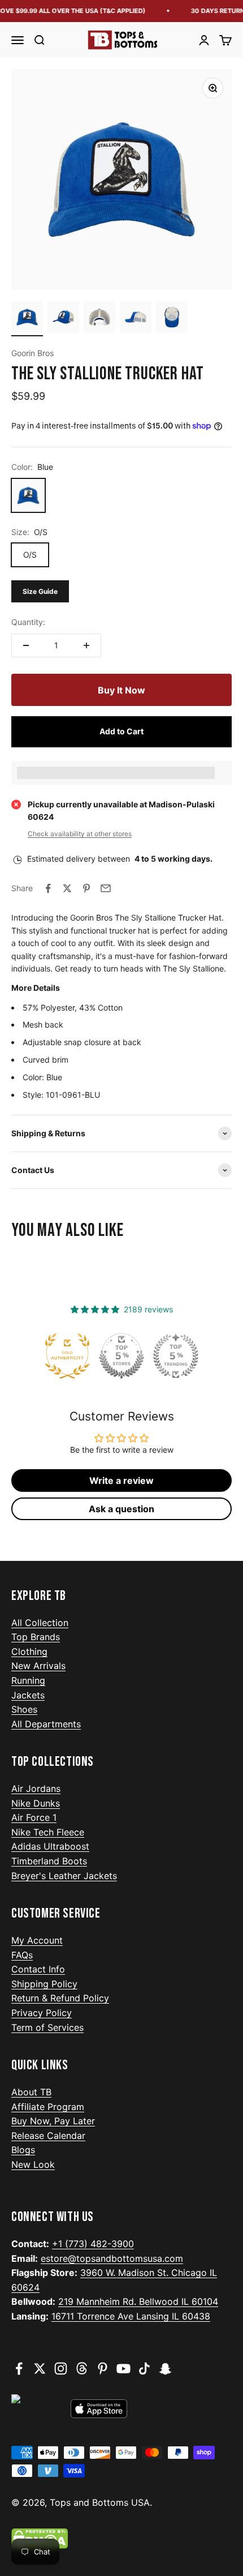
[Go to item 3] (99, 319)
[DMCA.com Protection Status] (121, 2539)
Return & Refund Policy (60, 1998)
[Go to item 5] (172, 319)
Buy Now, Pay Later (53, 2121)
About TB (31, 2092)
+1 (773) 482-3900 (93, 2244)
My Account (37, 1940)
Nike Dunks (36, 1803)
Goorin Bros (32, 353)
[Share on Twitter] (67, 888)
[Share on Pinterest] (86, 888)
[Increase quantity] (86, 645)
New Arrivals (38, 1666)
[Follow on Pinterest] (103, 2369)
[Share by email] (106, 888)
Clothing (29, 1651)
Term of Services (47, 2027)
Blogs (23, 2150)
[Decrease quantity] (26, 645)
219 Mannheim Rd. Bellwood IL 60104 (138, 2301)
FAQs (22, 1955)
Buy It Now (121, 690)
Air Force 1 (34, 1817)
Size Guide (40, 591)
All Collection (40, 1623)
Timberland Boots (49, 1861)
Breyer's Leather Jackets (64, 1876)
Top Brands (36, 1637)
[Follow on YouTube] (123, 2369)
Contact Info (38, 1969)
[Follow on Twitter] (40, 2369)
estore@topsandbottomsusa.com (112, 2258)
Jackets (28, 1695)
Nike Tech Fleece (48, 1832)
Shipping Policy (44, 1984)
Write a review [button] (121, 1480)
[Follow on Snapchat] (165, 2369)
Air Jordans (36, 1788)
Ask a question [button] (121, 1509)
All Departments (46, 1724)
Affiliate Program (48, 2107)
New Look (33, 2164)
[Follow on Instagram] (61, 2369)
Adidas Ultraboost (50, 1846)
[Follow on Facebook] (19, 2369)
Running (28, 1680)
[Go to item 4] (136, 319)
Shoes (24, 1709)
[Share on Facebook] (48, 888)
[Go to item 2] (63, 319)
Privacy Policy (42, 2013)
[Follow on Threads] (82, 2369)
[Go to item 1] (27, 319)
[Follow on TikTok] (144, 2369)
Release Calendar (48, 2136)
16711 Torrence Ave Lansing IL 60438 (131, 2316)
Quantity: (28, 622)
